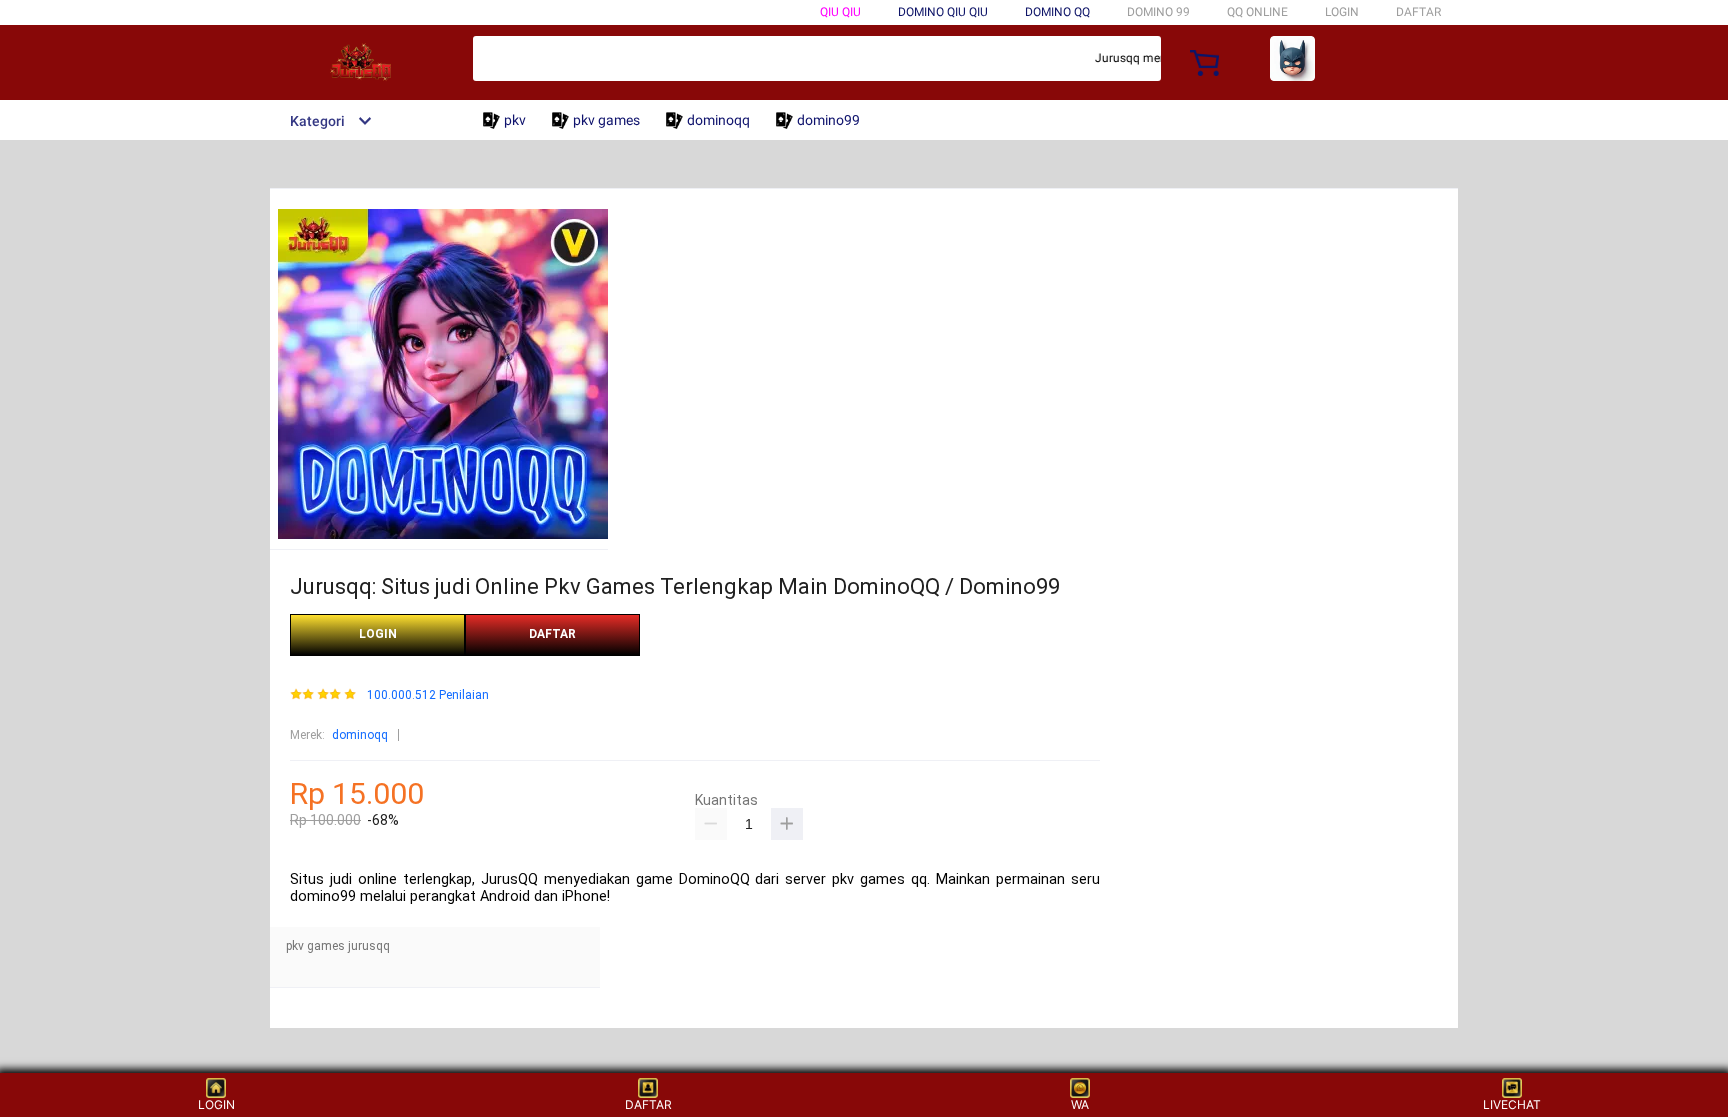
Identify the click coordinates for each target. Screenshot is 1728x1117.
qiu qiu (840, 12)
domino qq (1057, 12)
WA (1080, 1104)
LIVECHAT (1512, 1104)
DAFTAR (1418, 12)
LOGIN (1342, 12)
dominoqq (360, 735)
